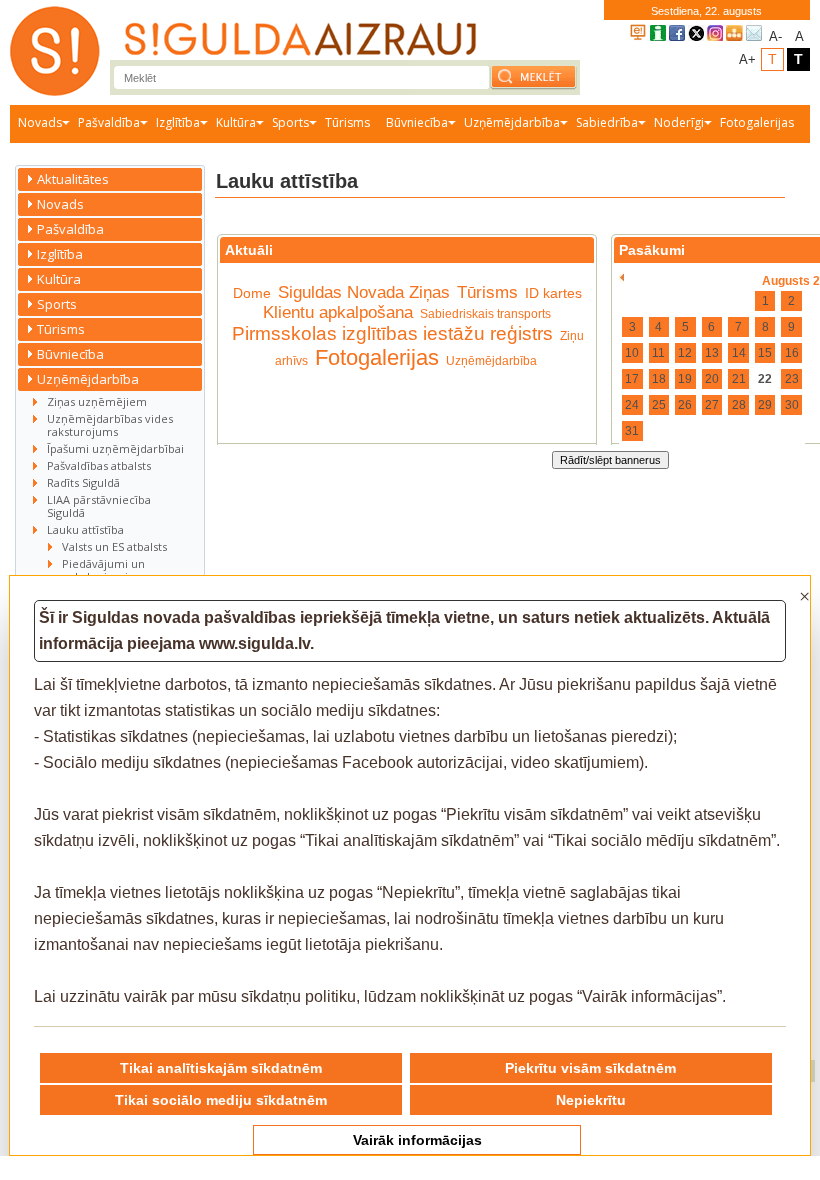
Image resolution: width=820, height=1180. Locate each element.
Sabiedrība (607, 122)
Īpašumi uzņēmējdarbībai (115, 448)
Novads (40, 122)
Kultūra (236, 122)
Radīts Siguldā (83, 482)
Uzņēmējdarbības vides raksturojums (110, 425)
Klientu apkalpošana (338, 312)
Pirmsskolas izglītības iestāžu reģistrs (392, 333)
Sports (290, 122)
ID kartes (553, 293)
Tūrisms (347, 122)
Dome (252, 293)
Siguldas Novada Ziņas (364, 292)
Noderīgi (679, 122)
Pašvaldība (109, 122)
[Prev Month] (621, 278)
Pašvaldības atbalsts (99, 465)
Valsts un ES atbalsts (114, 546)
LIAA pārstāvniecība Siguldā (99, 506)
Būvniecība (417, 122)
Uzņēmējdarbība (512, 122)
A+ (747, 59)
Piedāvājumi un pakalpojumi (103, 570)
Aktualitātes (73, 179)
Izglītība (178, 122)
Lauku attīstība (85, 529)
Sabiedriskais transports (485, 314)
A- (775, 36)
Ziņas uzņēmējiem (97, 401)
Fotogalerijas (757, 122)
